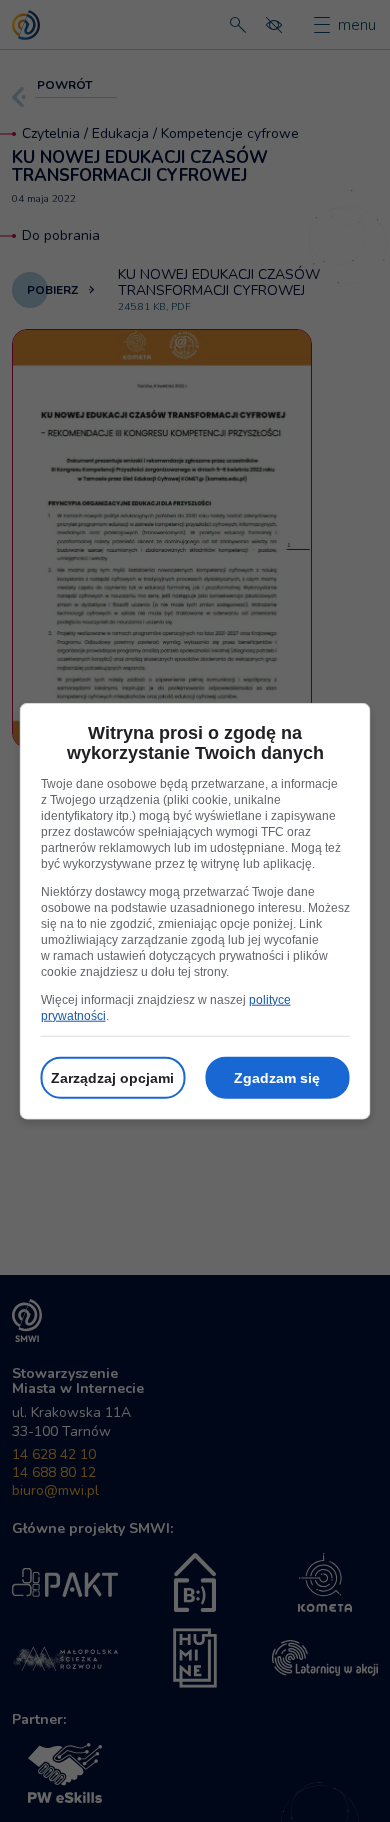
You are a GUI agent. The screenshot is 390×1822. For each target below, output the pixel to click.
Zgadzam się (277, 1077)
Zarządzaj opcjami (112, 1077)
